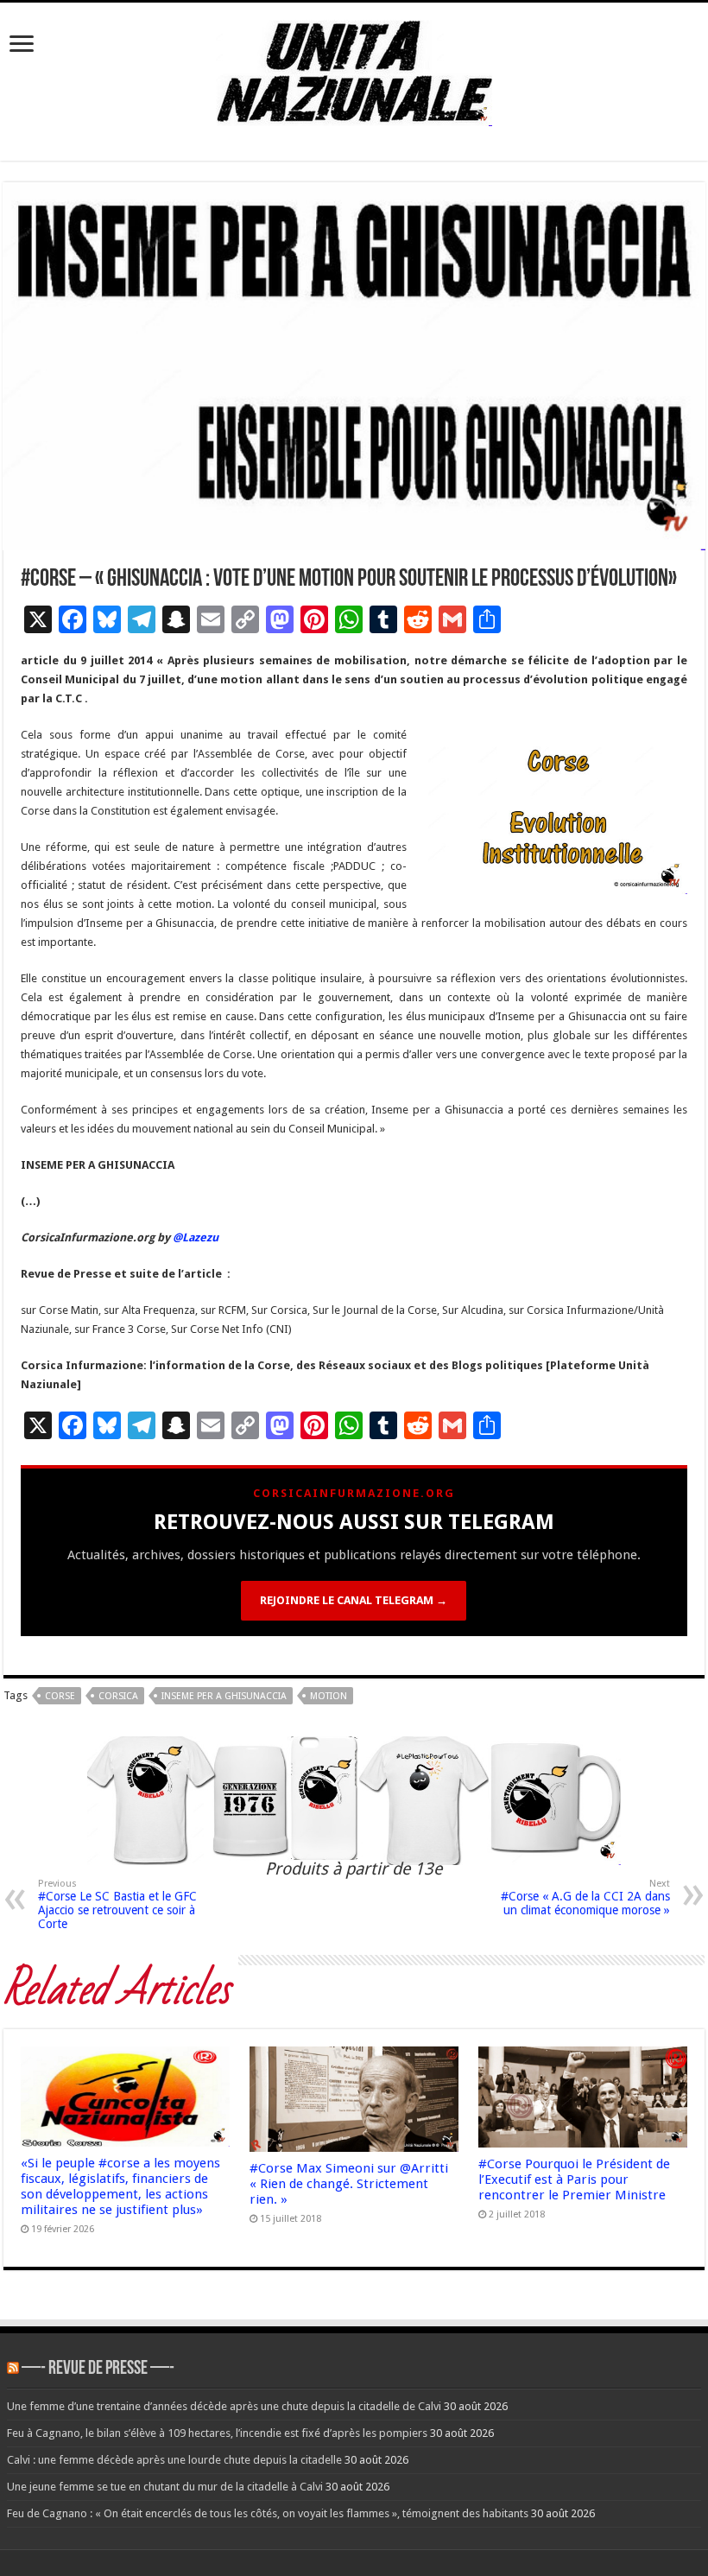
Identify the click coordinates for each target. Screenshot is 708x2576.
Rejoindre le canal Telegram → (354, 1600)
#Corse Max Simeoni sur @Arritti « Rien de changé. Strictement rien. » (349, 2184)
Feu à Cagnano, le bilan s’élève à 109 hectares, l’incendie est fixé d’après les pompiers (217, 2433)
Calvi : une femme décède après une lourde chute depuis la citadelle (174, 2460)
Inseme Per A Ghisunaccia (224, 1696)
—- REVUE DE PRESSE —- (98, 2369)
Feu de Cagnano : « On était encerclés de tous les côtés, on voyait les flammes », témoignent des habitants (268, 2513)
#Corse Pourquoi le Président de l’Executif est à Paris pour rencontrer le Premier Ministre (574, 2179)
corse (60, 1696)
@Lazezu (197, 1237)
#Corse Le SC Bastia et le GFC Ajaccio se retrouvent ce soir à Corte (117, 1904)
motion (329, 1696)
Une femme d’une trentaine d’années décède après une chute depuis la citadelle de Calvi (224, 2406)
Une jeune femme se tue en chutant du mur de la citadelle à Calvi (165, 2487)
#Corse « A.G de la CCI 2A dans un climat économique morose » (585, 1897)
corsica (118, 1696)
